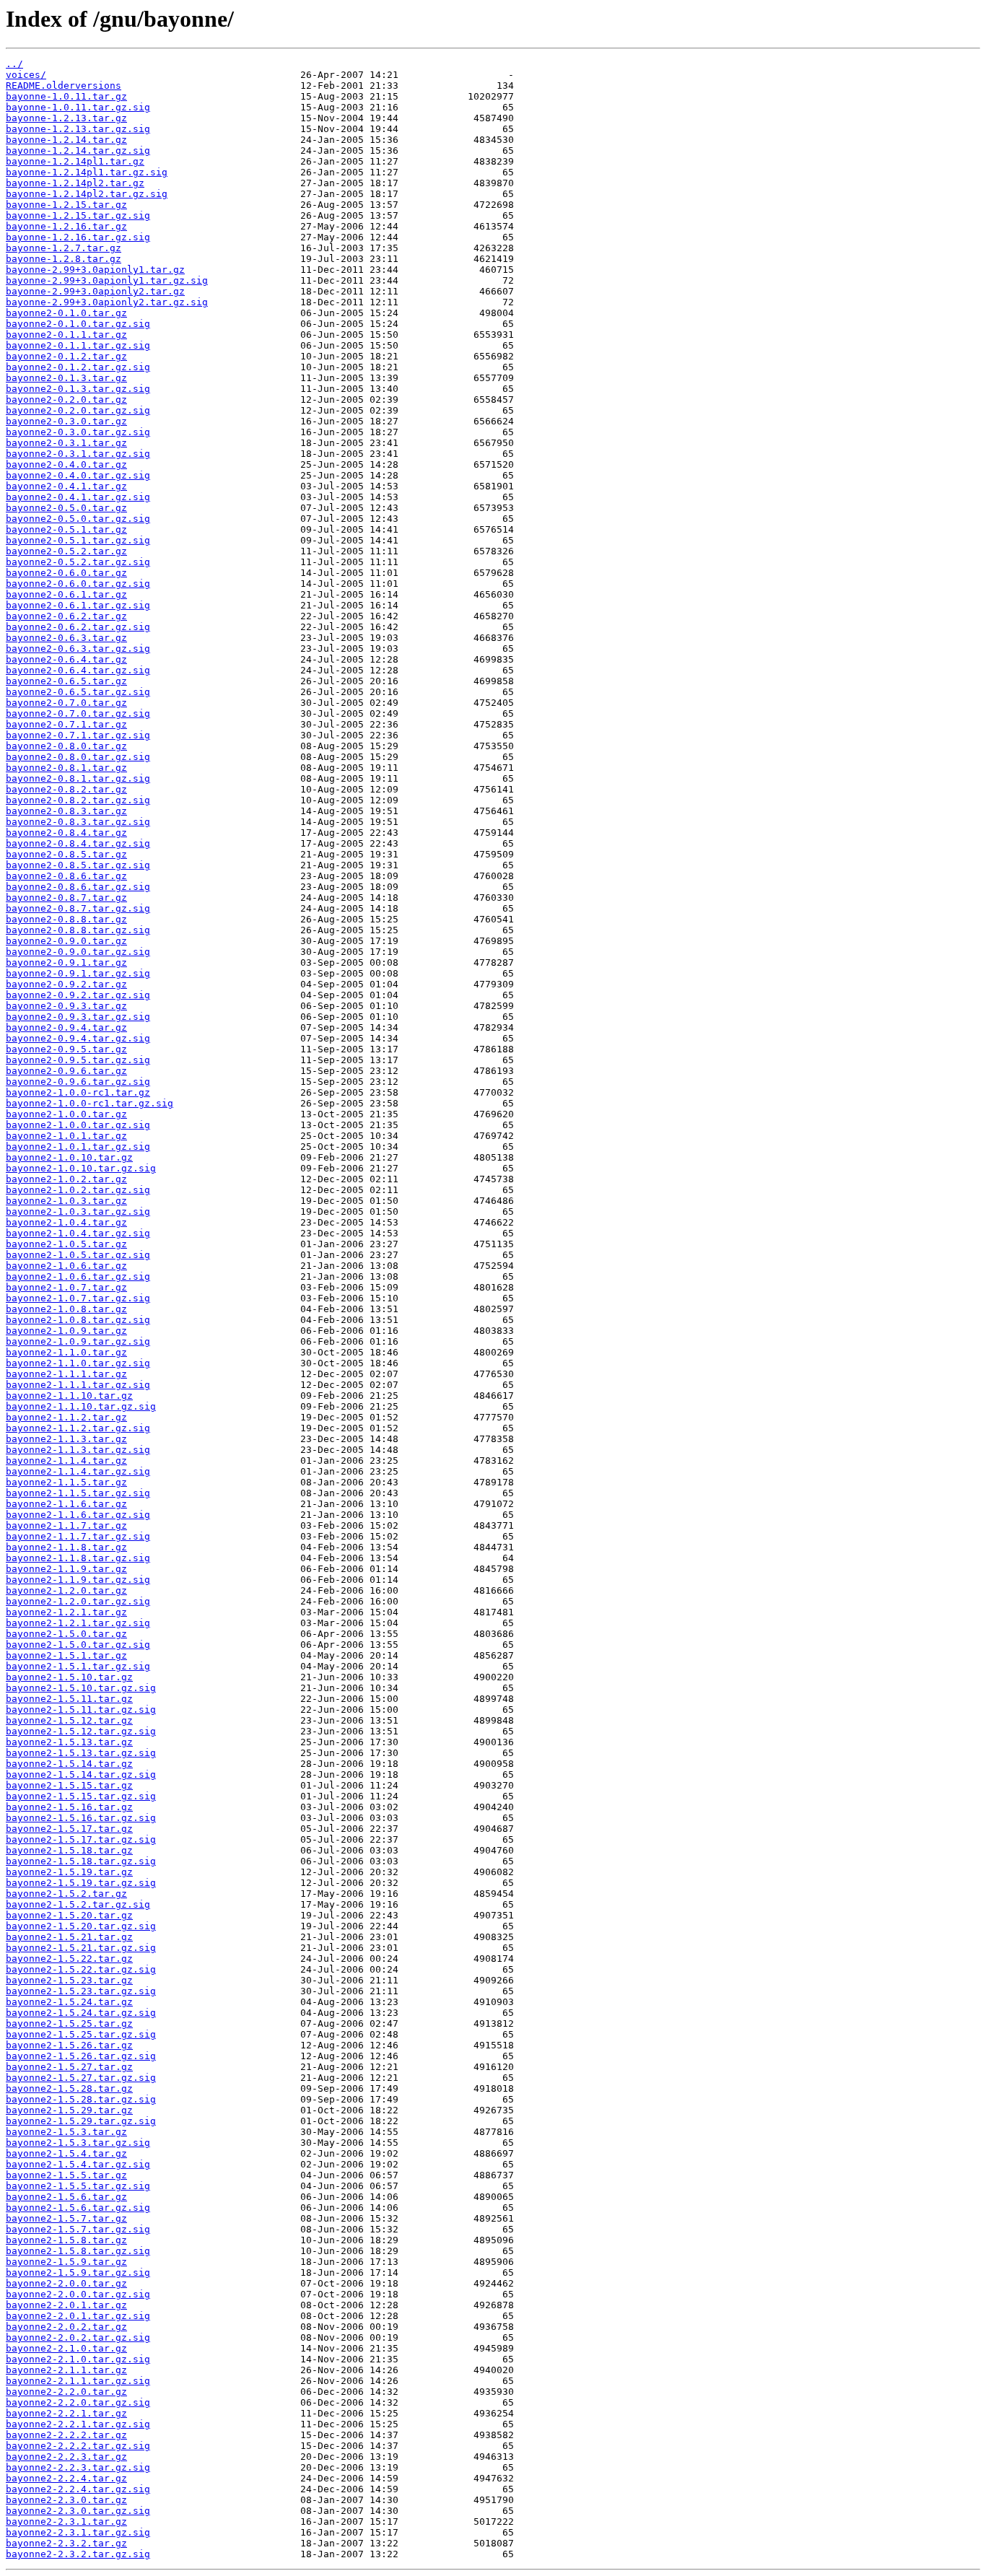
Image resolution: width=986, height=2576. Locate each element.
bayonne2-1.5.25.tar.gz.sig (81, 2034)
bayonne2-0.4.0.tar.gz (66, 464)
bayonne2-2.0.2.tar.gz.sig (78, 2337)
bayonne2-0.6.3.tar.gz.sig (78, 649)
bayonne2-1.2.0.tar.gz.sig (78, 1601)
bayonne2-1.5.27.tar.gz (69, 2067)
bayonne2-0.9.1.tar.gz (66, 962)
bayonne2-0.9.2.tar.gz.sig (78, 995)
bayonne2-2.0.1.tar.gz (66, 2305)
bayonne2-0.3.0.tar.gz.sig (78, 432)
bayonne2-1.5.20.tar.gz (69, 1915)
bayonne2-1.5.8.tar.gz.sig (78, 2251)
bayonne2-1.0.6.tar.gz (66, 1266)
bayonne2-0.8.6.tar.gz (66, 876)
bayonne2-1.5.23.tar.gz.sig (81, 1991)
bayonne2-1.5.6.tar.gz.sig (78, 2208)
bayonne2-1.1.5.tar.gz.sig (78, 1493)
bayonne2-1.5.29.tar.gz (69, 2110)
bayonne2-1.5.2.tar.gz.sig (78, 1904)
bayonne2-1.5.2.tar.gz (66, 1894)
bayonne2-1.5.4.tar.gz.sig (78, 2164)
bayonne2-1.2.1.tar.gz (66, 1612)
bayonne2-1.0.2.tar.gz (66, 1179)
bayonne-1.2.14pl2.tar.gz (75, 183)
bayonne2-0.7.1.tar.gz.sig (78, 735)
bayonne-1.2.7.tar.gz (64, 248)
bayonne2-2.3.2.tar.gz (66, 2543)
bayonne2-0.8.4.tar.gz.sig (78, 843)
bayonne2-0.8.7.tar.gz (66, 898)
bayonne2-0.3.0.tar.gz (66, 421)
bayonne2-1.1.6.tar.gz (66, 1504)
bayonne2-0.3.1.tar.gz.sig (78, 454)
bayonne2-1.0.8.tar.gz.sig (78, 1320)
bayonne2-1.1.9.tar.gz (66, 1569)
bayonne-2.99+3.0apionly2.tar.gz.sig (107, 302)
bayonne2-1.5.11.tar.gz (69, 1699)
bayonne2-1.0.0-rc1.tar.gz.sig (90, 1103)
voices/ (26, 75)
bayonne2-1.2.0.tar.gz (66, 1590)
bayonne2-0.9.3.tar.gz (66, 1006)
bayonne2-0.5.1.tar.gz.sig (78, 540)
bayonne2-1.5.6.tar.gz (66, 2197)
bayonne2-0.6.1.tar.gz (66, 594)
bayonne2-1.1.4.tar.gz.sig (78, 1471)
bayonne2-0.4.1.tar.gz (66, 486)
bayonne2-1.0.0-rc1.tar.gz (78, 1092)
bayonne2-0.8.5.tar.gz (66, 854)
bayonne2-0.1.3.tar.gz (66, 378)
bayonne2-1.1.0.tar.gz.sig (78, 1363)
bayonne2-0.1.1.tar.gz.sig (78, 345)
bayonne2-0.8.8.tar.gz (66, 919)
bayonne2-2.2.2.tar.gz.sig (78, 2446)
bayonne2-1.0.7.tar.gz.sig (78, 1298)
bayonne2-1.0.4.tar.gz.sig (78, 1233)
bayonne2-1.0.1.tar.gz (66, 1136)
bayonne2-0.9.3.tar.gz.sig (78, 1017)
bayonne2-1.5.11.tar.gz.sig (81, 1710)
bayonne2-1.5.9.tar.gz (66, 2262)
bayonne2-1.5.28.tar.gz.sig (81, 2099)
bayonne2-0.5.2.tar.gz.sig (78, 562)
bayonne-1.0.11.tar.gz (66, 96)
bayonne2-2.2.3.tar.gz (66, 2457)
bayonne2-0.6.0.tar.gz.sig (78, 584)
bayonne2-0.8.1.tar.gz (66, 768)
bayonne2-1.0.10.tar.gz (69, 1157)
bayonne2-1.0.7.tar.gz (66, 1287)
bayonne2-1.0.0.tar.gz (66, 1114)
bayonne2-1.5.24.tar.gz (69, 2002)
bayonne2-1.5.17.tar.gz (69, 1829)
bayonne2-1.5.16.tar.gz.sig (81, 1818)
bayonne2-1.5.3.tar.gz (66, 2132)
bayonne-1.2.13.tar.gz (66, 118)
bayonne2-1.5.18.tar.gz (69, 1850)
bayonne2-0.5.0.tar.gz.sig (78, 519)
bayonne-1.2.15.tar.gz (66, 205)
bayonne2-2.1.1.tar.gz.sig (78, 2381)
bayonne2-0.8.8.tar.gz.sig (78, 930)
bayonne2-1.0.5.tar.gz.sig (78, 1255)
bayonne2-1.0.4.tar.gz (66, 1222)
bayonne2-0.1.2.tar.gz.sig (78, 367)
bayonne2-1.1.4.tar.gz (66, 1461)
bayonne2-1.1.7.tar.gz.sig (78, 1536)
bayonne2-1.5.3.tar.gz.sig (78, 2143)
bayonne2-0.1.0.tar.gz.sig (78, 324)
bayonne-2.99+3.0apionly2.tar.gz (95, 291)
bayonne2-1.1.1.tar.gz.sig (78, 1385)
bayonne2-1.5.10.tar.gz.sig (81, 1688)
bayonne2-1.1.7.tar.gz (66, 1525)
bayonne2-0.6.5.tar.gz (66, 681)
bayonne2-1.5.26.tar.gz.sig (81, 2056)
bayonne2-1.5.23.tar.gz (69, 1980)
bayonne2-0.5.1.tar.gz (66, 529)
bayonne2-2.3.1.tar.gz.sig (78, 2532)
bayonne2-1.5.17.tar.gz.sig (81, 1839)
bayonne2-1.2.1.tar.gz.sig (78, 1623)
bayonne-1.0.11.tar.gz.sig (78, 107)
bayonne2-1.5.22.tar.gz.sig (81, 1969)
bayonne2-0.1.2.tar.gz (66, 356)
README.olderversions (64, 86)
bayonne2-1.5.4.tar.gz (66, 2153)
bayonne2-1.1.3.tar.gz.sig (78, 1450)
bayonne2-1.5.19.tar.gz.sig (81, 1883)
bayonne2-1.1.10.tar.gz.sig (81, 1406)
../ (14, 64)
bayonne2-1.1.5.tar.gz (66, 1482)
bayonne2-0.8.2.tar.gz (66, 789)
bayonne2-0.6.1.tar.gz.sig (78, 605)
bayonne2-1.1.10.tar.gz (69, 1396)
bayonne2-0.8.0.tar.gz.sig (78, 757)
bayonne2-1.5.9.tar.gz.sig (78, 2272)
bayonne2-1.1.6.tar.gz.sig (78, 1515)
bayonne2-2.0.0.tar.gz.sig (78, 2294)
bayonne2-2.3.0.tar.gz (66, 2500)
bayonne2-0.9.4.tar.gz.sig (78, 1038)
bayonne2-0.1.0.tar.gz (66, 313)
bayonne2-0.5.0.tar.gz (66, 508)
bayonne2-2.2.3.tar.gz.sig (78, 2467)
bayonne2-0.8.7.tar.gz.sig (78, 908)
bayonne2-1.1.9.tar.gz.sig (78, 1580)
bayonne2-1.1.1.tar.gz (66, 1374)
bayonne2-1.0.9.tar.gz (66, 1331)
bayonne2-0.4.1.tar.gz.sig (78, 497)
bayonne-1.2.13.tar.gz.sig (78, 129)
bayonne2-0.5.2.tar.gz (66, 551)
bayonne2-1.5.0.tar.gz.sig (78, 1645)
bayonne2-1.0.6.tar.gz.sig (78, 1276)
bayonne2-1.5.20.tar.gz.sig (81, 1926)
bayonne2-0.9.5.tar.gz (66, 1049)
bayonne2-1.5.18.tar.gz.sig (81, 1861)
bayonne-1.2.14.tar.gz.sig (78, 150)
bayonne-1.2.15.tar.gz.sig (78, 215)
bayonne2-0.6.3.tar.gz (66, 638)
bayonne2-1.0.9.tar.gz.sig (78, 1341)
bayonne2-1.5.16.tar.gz (69, 1807)
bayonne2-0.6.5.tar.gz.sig (78, 692)
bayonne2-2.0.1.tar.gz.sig (78, 2316)
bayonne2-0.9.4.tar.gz (66, 1027)
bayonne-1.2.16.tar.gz (66, 226)
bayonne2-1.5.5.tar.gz (66, 2175)
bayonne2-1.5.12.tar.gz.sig (81, 1731)
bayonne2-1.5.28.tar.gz (69, 2088)
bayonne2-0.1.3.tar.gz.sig (78, 389)
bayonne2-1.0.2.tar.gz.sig (78, 1190)
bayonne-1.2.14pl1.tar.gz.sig (87, 172)
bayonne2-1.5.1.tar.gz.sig (78, 1666)
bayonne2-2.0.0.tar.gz (66, 2283)
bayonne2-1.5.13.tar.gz (69, 1742)
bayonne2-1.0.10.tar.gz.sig (81, 1168)
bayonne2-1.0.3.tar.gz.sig (78, 1211)
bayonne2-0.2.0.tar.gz (66, 400)
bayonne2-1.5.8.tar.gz (66, 2240)
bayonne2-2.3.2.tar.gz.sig (78, 2554)
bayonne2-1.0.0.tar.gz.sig (78, 1125)
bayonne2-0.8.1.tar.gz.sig (78, 778)
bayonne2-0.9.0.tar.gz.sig (78, 952)
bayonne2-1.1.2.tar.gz (66, 1417)
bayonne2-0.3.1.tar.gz (66, 443)
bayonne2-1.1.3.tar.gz (66, 1439)
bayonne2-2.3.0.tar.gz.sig (78, 2511)
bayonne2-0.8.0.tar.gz (66, 746)
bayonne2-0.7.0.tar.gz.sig (78, 713)
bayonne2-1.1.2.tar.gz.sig (78, 1428)
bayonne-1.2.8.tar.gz (64, 259)
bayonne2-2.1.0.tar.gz (66, 2348)
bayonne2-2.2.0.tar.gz (66, 2392)
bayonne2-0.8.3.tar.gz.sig (78, 822)
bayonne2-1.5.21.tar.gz (69, 1937)
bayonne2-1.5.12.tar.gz (69, 1720)
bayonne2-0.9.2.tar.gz (66, 984)
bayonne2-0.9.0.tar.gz (66, 941)
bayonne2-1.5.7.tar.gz (66, 2218)
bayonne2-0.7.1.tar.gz (66, 724)
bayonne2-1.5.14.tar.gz (69, 1764)
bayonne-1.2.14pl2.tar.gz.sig (87, 194)
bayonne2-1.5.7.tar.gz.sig (78, 2229)
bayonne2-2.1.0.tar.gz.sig (78, 2359)
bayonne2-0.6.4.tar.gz (66, 659)
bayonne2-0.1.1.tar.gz (66, 335)
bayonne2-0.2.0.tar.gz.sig (78, 410)
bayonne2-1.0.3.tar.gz (66, 1201)
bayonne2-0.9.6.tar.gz (66, 1071)
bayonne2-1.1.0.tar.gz (66, 1352)
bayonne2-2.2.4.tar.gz (66, 2478)
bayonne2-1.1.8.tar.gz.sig (78, 1558)
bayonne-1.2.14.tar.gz (66, 140)
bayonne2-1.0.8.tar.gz (66, 1309)
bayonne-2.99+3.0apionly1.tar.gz (95, 270)
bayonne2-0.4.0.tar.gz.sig (78, 475)
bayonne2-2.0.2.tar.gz (66, 2327)
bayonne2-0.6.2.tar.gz (66, 616)
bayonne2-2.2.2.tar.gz (66, 2435)
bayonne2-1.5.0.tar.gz (66, 1634)
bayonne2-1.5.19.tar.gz (69, 1872)
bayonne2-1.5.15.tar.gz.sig (81, 1796)
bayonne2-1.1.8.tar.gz (66, 1547)
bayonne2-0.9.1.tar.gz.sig (78, 973)
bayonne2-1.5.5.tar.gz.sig (78, 2186)
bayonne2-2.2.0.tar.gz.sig (78, 2402)
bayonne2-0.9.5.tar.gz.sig (78, 1060)
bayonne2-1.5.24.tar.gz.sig (81, 2013)
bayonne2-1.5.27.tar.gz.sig (81, 2078)
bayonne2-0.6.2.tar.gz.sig (78, 627)
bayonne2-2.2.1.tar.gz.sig (78, 2424)
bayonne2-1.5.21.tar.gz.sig (81, 1948)
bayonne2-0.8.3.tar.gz (66, 811)
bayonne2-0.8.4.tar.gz (66, 833)
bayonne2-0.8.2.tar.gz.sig (78, 800)
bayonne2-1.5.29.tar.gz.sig (81, 2121)
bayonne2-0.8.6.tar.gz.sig (78, 887)
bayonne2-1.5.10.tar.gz (69, 1677)
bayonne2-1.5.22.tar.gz (69, 1959)
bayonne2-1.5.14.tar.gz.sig (81, 1774)
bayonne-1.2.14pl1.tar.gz (75, 161)
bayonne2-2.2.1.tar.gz (66, 2413)
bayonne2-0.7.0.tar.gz (66, 703)
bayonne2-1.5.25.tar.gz (69, 2023)
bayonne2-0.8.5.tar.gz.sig (78, 865)
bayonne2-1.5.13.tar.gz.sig (81, 1753)
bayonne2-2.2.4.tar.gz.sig (78, 2489)
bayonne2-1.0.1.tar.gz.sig (78, 1147)
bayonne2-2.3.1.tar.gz (66, 2522)
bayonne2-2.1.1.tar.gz (66, 2370)
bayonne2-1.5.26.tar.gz (69, 2045)
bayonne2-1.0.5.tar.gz (66, 1244)
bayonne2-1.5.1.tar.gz (66, 1655)
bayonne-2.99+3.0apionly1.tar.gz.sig (107, 280)
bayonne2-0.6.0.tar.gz (66, 573)
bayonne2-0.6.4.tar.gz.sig (78, 670)
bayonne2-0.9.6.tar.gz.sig (78, 1082)
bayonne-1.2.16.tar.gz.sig (78, 237)
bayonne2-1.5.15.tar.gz (69, 1785)
